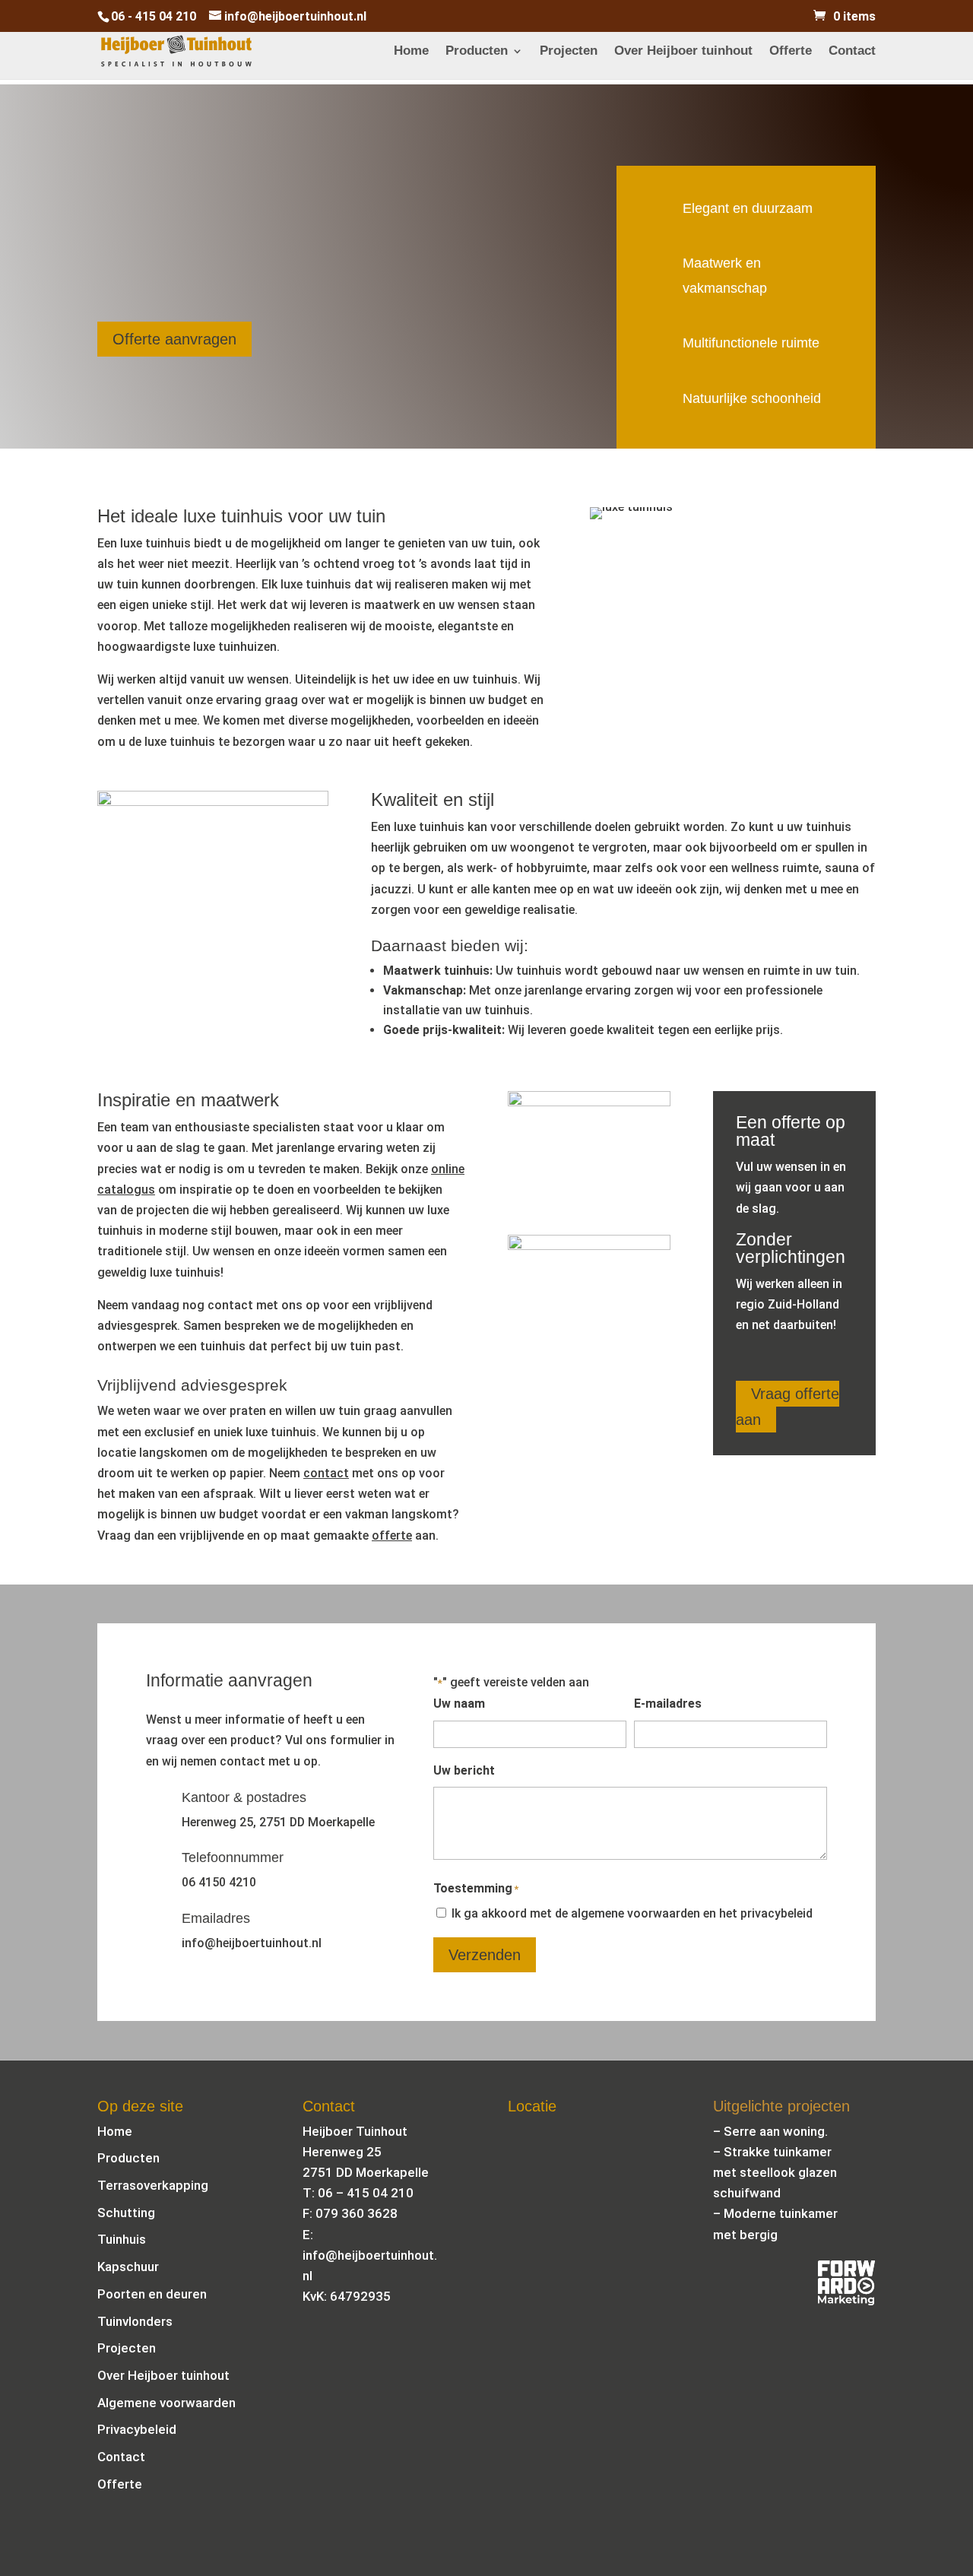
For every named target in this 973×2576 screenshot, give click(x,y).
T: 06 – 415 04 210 (358, 2193)
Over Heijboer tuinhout (683, 52)
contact (326, 1473)
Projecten (569, 52)
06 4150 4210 (219, 1882)
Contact (852, 52)
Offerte (791, 52)
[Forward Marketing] (846, 2301)
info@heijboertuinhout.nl (252, 1943)
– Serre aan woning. (770, 2131)
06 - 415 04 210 (154, 16)
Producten (477, 52)
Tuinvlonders (135, 2321)
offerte (392, 1535)
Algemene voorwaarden (166, 2403)
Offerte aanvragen (174, 339)
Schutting (126, 2213)
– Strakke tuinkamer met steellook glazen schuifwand (775, 2172)
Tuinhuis (122, 2239)
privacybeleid (776, 1913)
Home (411, 52)
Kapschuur (128, 2267)
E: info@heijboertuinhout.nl (370, 2255)
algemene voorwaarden (635, 1913)
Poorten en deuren (152, 2294)
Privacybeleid (137, 2429)
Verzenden (485, 1955)
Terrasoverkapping (153, 2185)
